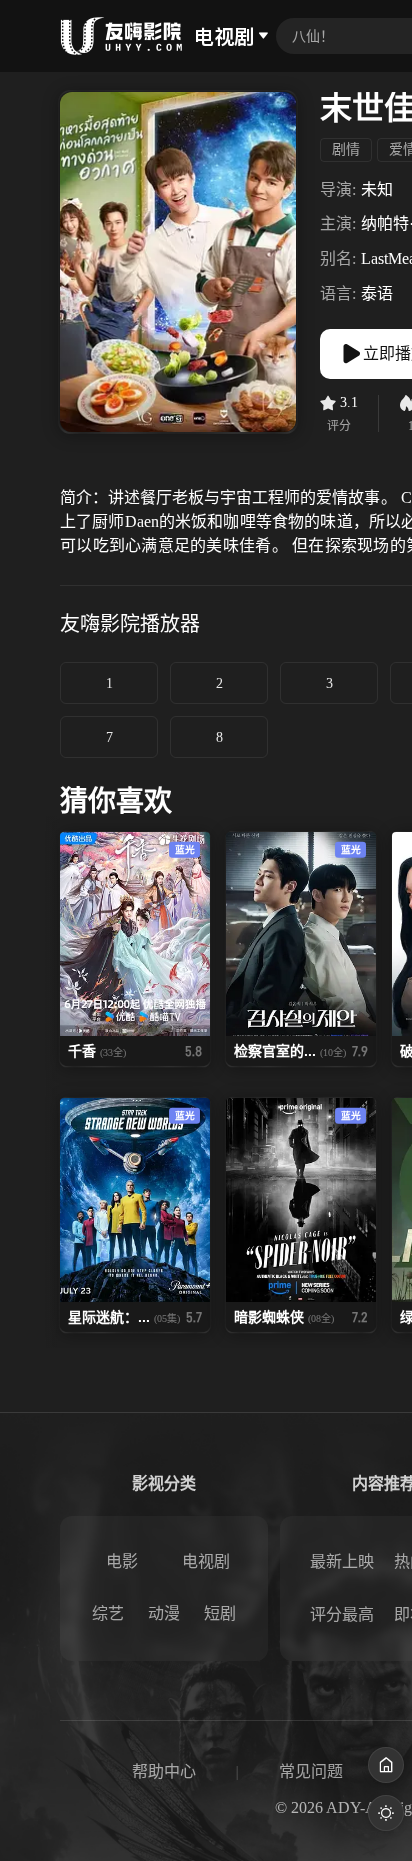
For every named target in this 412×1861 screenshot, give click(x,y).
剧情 (346, 149)
